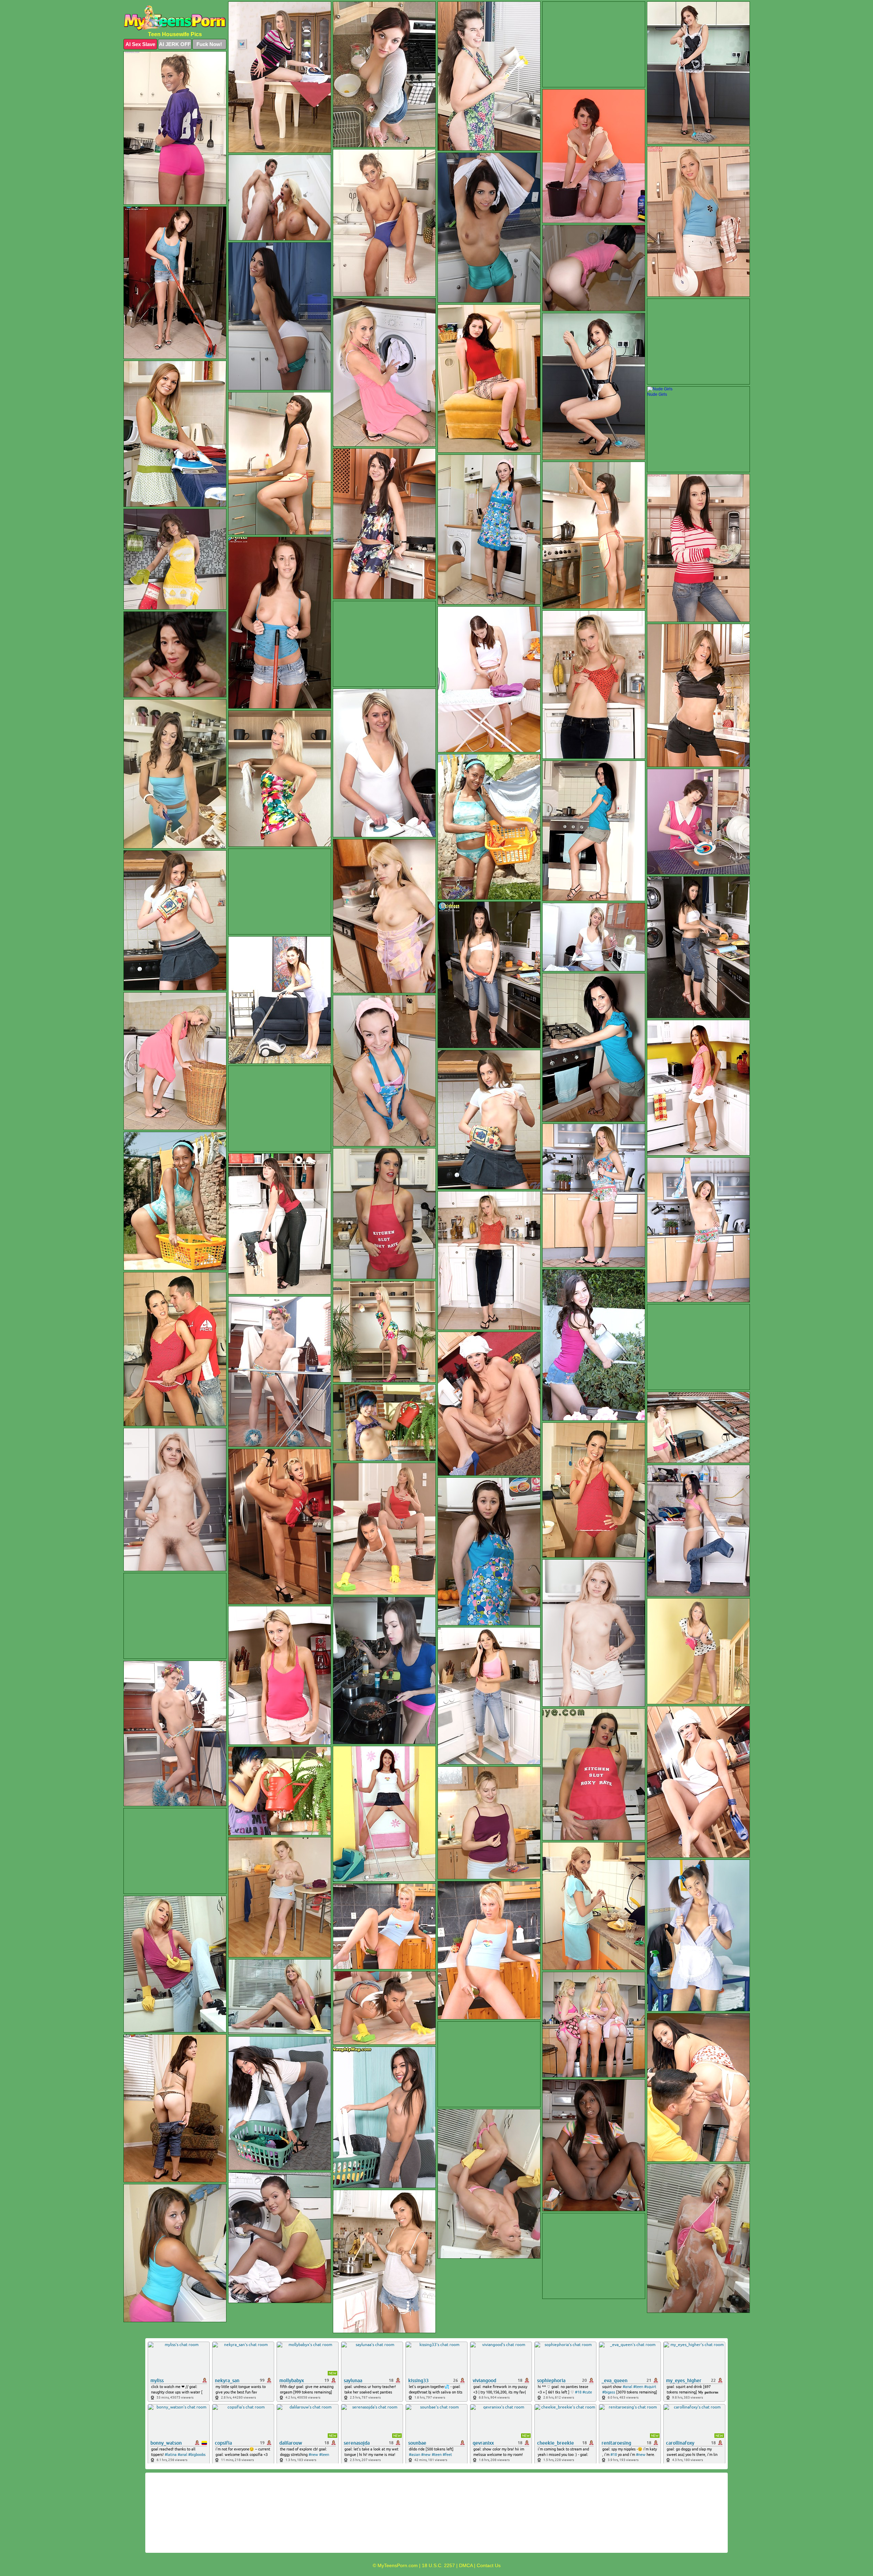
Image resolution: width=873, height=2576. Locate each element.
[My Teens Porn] (175, 18)
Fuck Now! (209, 44)
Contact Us (489, 2565)
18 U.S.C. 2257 (438, 2565)
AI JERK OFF (175, 44)
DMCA (466, 2565)
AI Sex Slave (140, 44)
